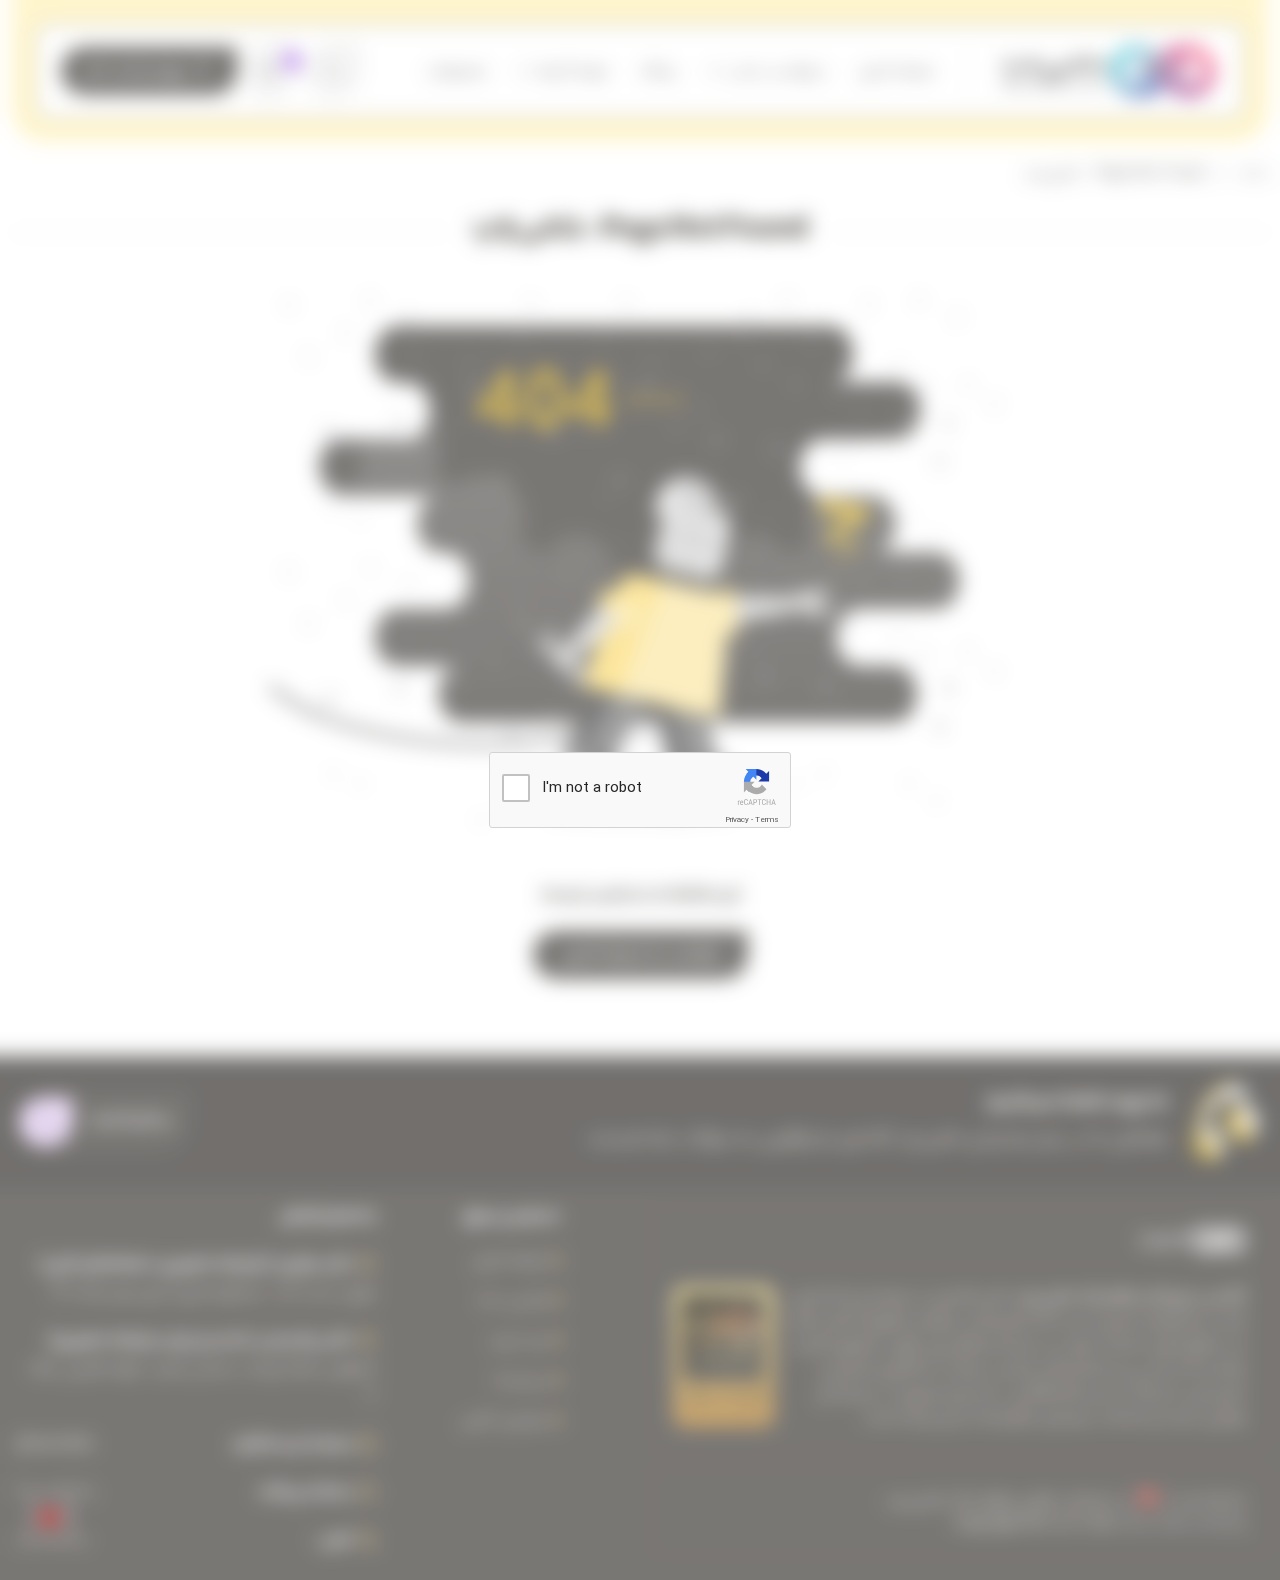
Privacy (737, 819)
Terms (767, 819)
